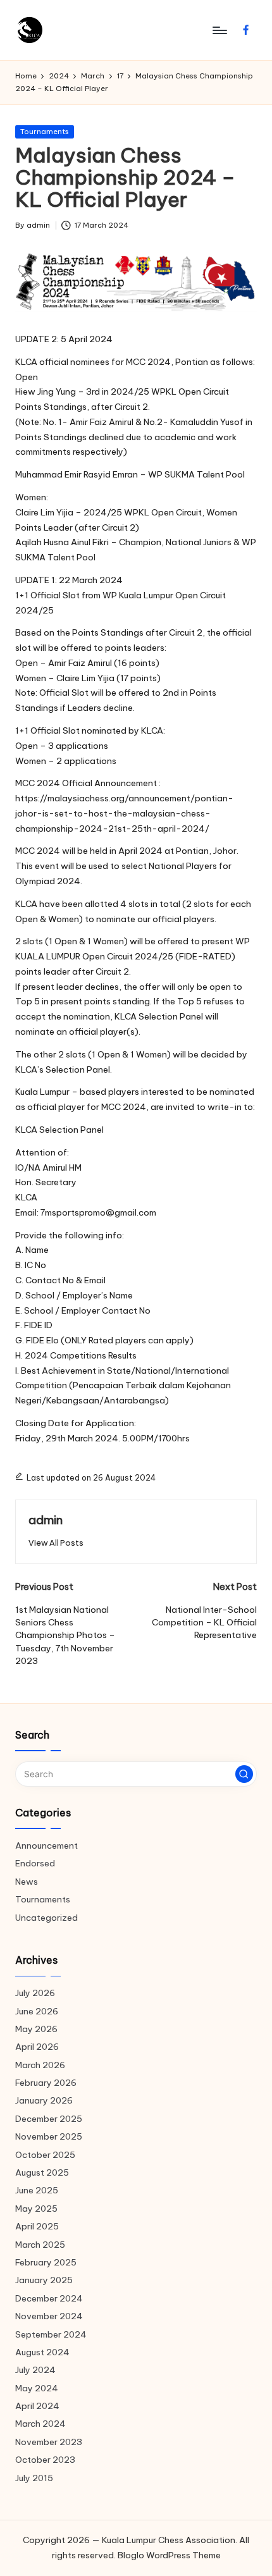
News (27, 1882)
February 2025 (46, 2262)
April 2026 (37, 2047)
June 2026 (37, 2011)
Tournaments (45, 132)
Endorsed (35, 1863)
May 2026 (36, 2029)
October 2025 (45, 2155)
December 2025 (49, 2119)
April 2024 (37, 2406)
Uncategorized (46, 1918)
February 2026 (46, 2083)
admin (46, 1520)
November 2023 (49, 2442)
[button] (56, 1543)
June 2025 (37, 2190)
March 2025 (40, 2245)
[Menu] (219, 30)
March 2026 (40, 2065)
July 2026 (35, 1993)
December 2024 (49, 2298)
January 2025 (44, 2280)
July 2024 (35, 2370)
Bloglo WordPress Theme (169, 2555)
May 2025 (36, 2209)
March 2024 (40, 2424)
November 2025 (49, 2136)
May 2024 (37, 2388)
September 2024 (51, 2334)
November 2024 (49, 2316)
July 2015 (34, 2478)
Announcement (46, 1846)
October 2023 (45, 2460)
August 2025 (42, 2172)
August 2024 (42, 2352)
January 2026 (44, 2100)
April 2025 (37, 2226)
